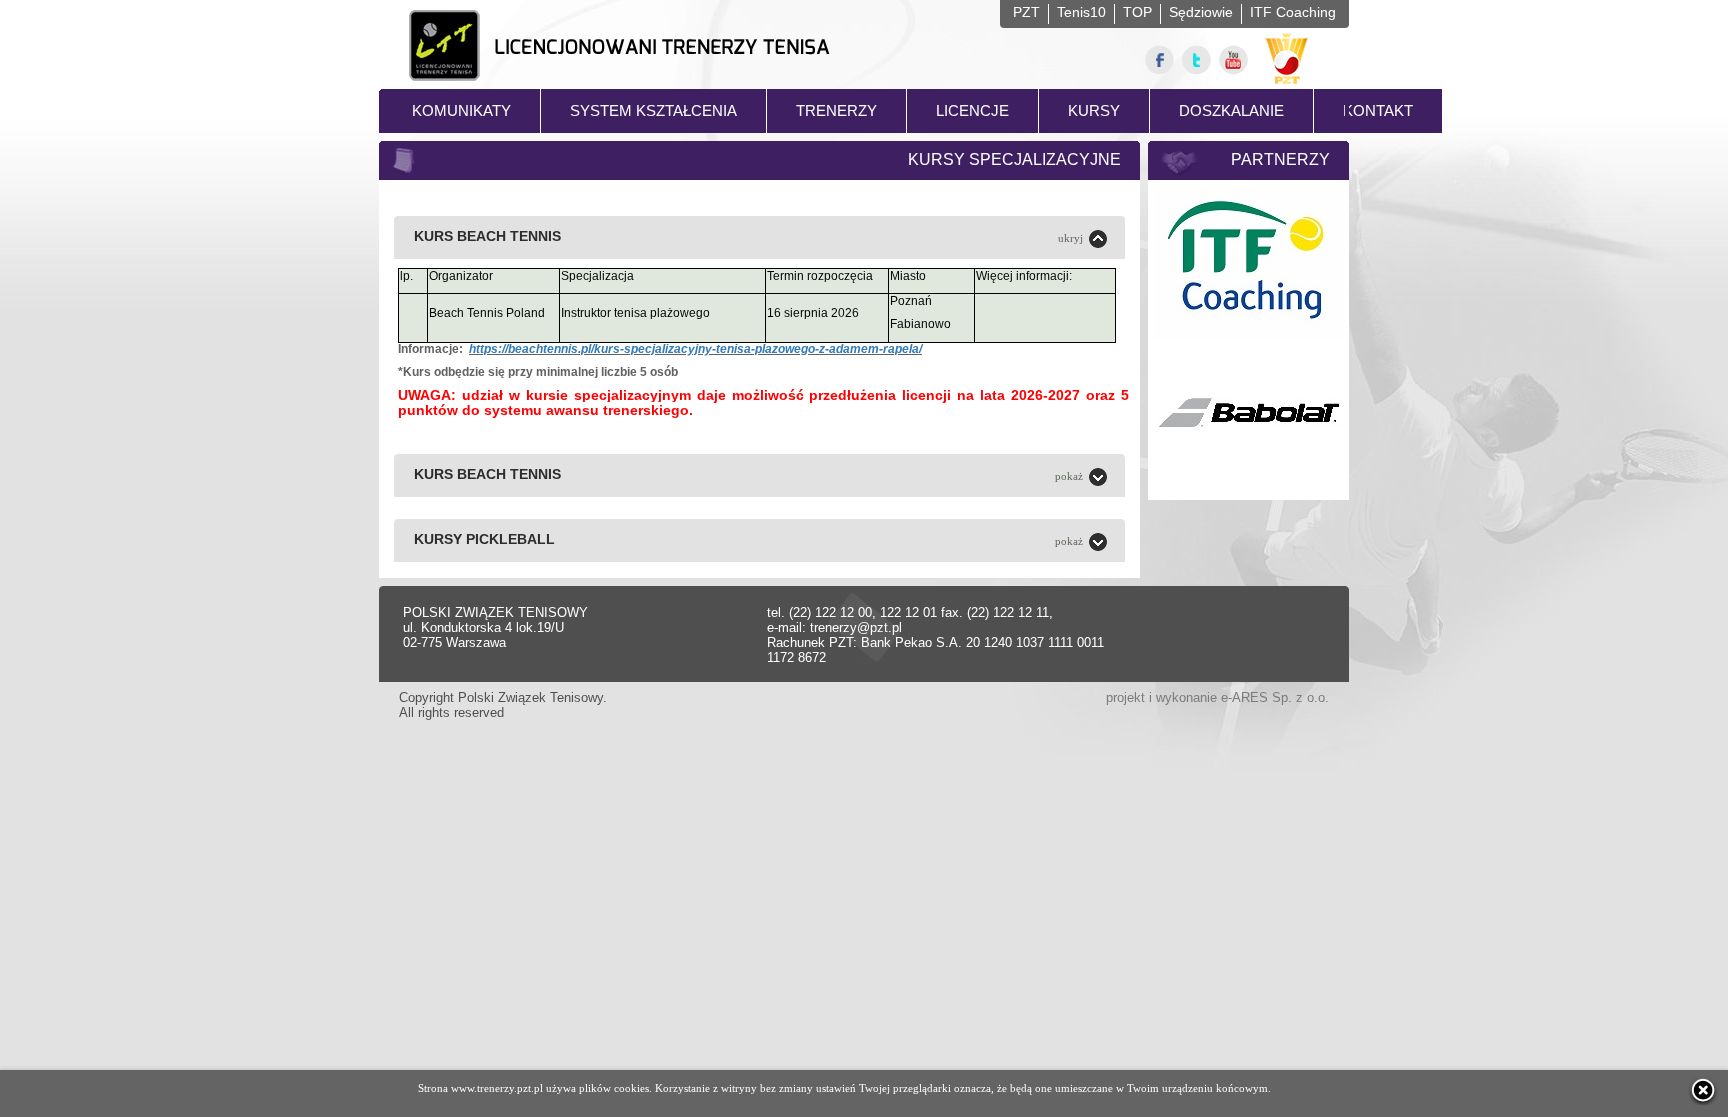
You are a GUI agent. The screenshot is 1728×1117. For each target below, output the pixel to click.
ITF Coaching (1293, 12)
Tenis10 (1081, 12)
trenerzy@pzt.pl (856, 627)
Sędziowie (1201, 12)
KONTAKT (1378, 110)
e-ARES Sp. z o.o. (1275, 697)
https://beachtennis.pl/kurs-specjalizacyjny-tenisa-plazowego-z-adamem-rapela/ (695, 349)
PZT (1026, 12)
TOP (1137, 12)
